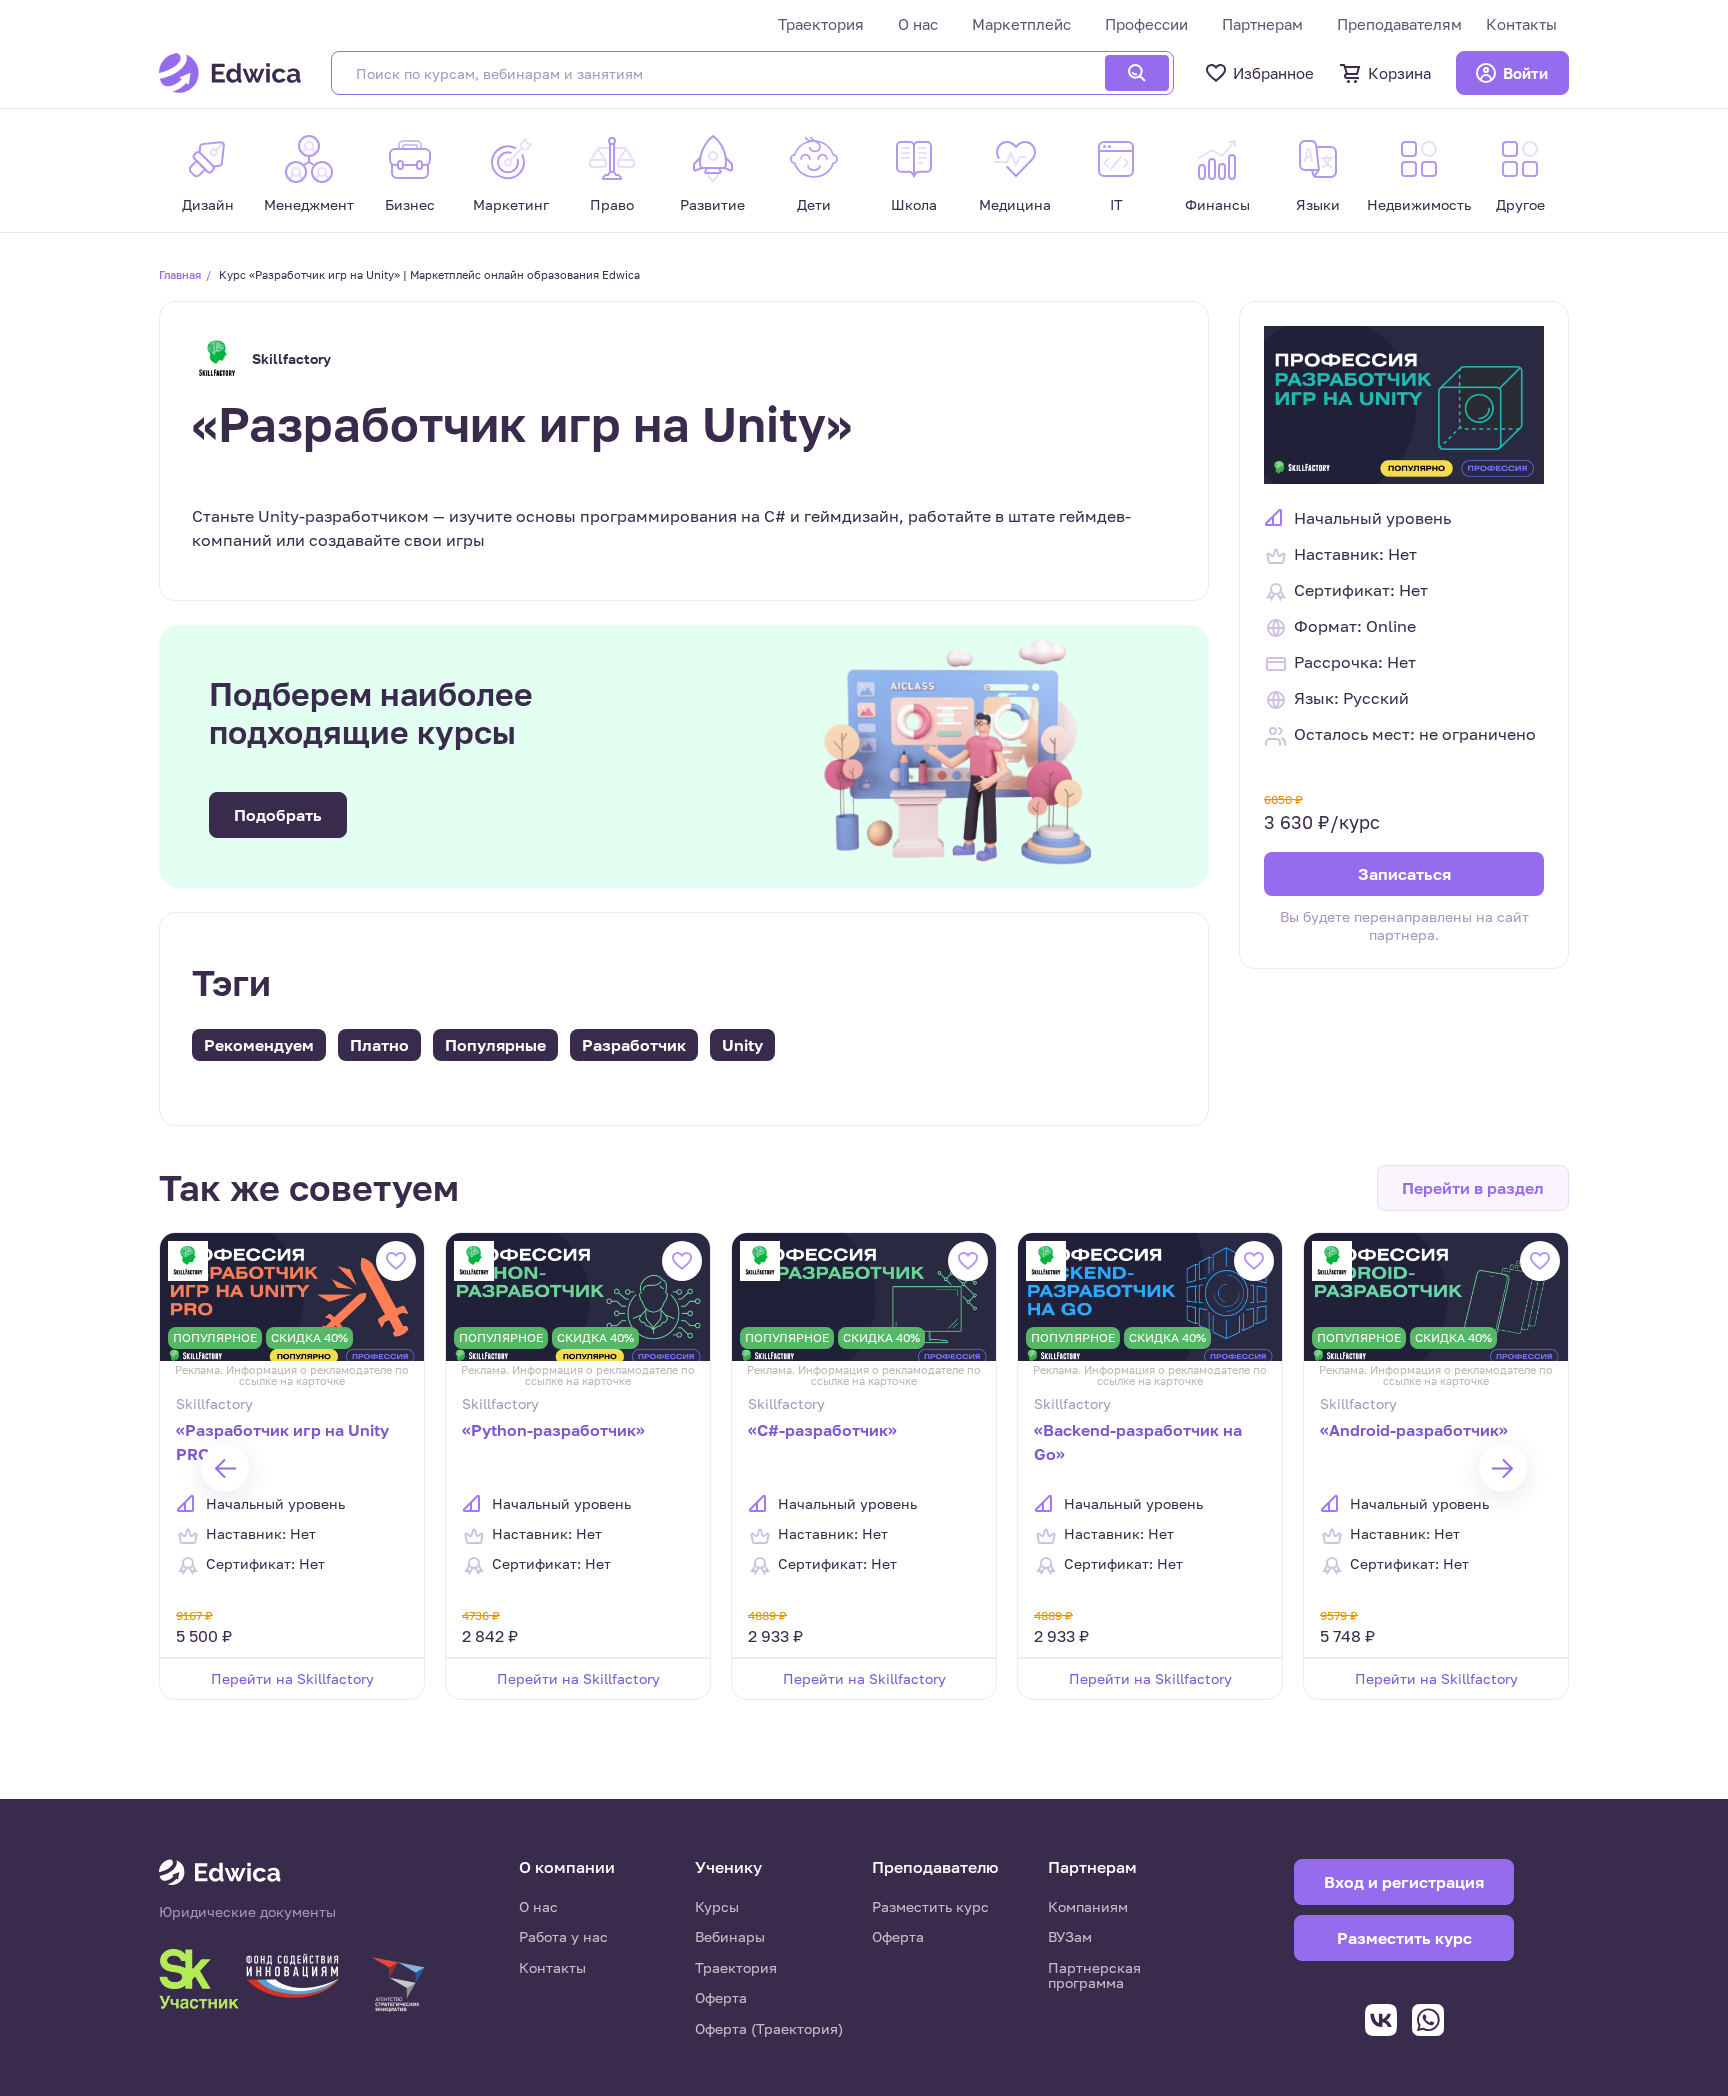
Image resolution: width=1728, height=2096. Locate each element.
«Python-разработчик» (553, 1430)
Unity (742, 1045)
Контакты (1521, 24)
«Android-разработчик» (1414, 1430)
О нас (918, 24)
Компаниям (1088, 1906)
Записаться (1404, 874)
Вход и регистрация (1404, 1882)
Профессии (1146, 24)
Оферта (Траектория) (769, 2028)
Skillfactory (291, 358)
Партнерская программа (1094, 1975)
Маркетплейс (1021, 24)
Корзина (1399, 73)
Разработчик (634, 1045)
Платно (379, 1045)
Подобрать (278, 815)
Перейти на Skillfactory (292, 1678)
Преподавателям (1399, 24)
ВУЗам (1070, 1936)
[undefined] (225, 1468)
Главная (180, 274)
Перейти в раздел (1473, 1188)
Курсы (717, 1906)
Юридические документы (247, 1912)
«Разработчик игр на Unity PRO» (282, 1442)
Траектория (821, 24)
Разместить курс (930, 1906)
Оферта (721, 1997)
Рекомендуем (259, 1045)
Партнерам (1262, 24)
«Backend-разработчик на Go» (1138, 1442)
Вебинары (730, 1936)
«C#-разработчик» (822, 1430)
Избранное (1273, 73)
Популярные (495, 1045)
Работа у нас (563, 1936)
